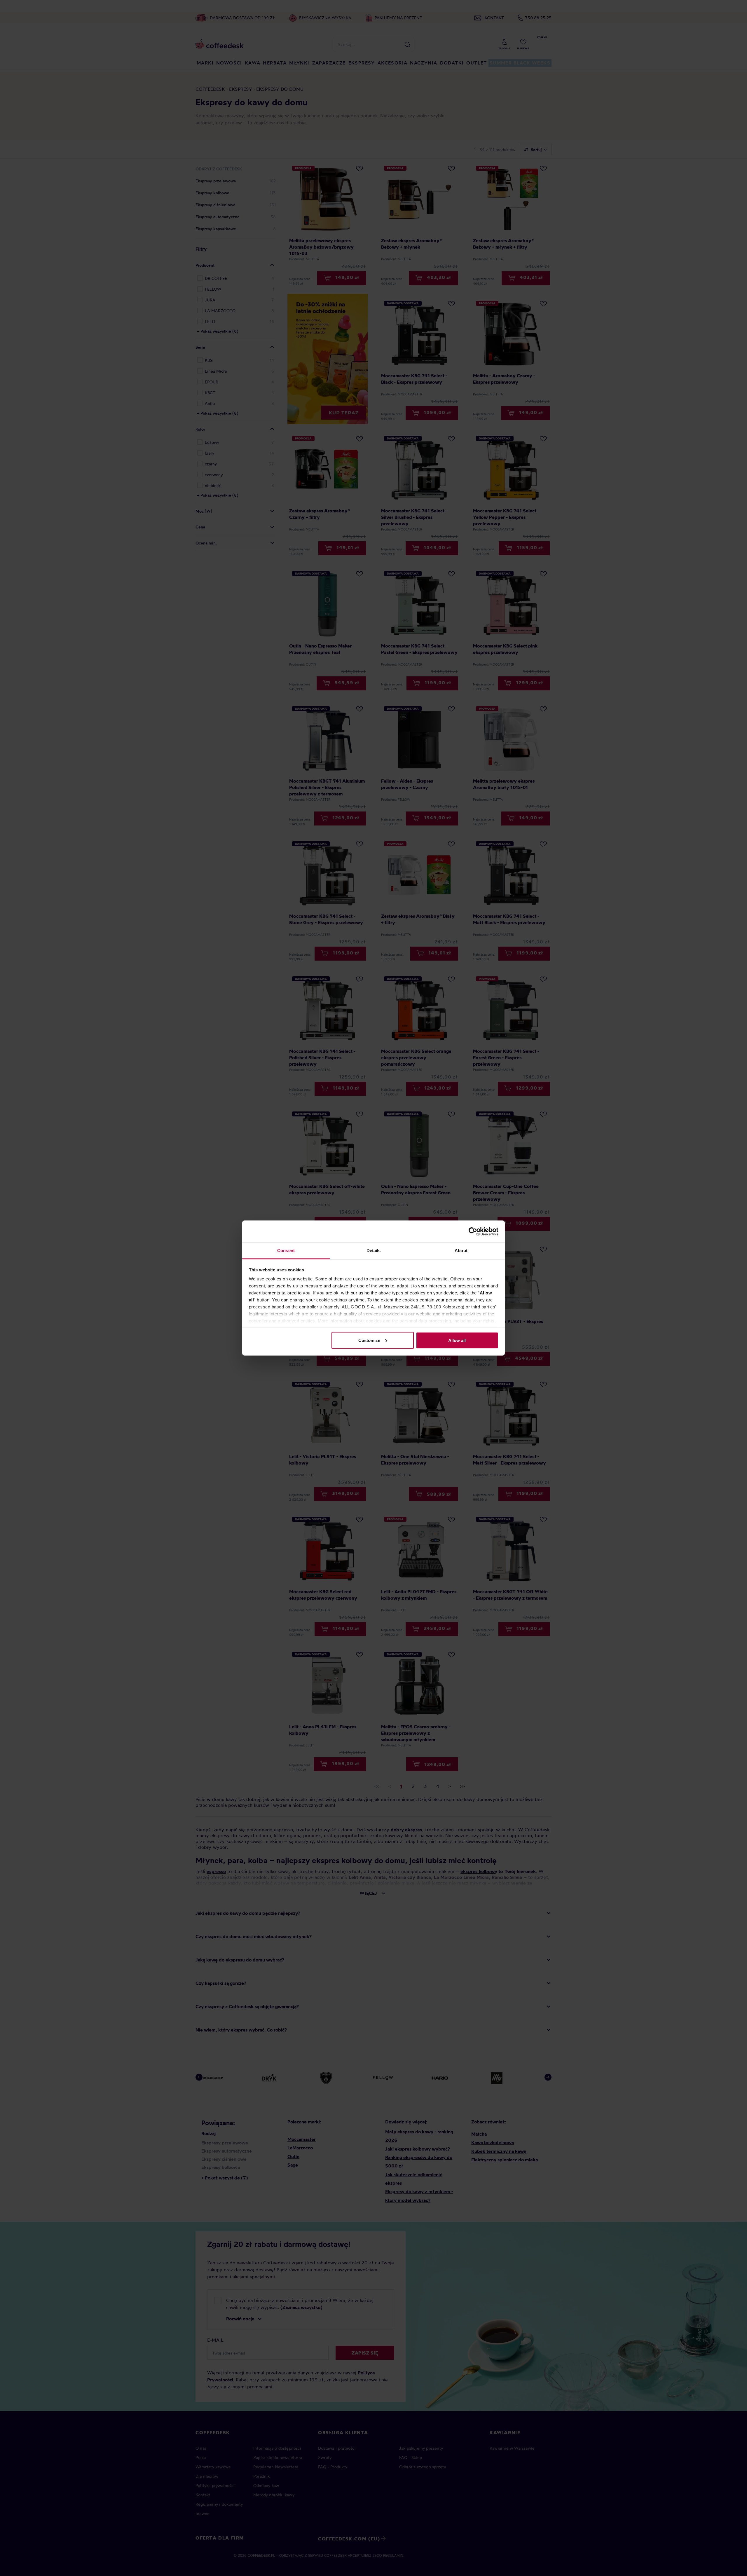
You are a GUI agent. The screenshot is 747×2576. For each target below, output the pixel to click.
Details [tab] (374, 1251)
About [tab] (461, 1251)
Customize (369, 1340)
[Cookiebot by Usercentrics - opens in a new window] (473, 1231)
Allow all (457, 1340)
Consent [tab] (286, 1251)
